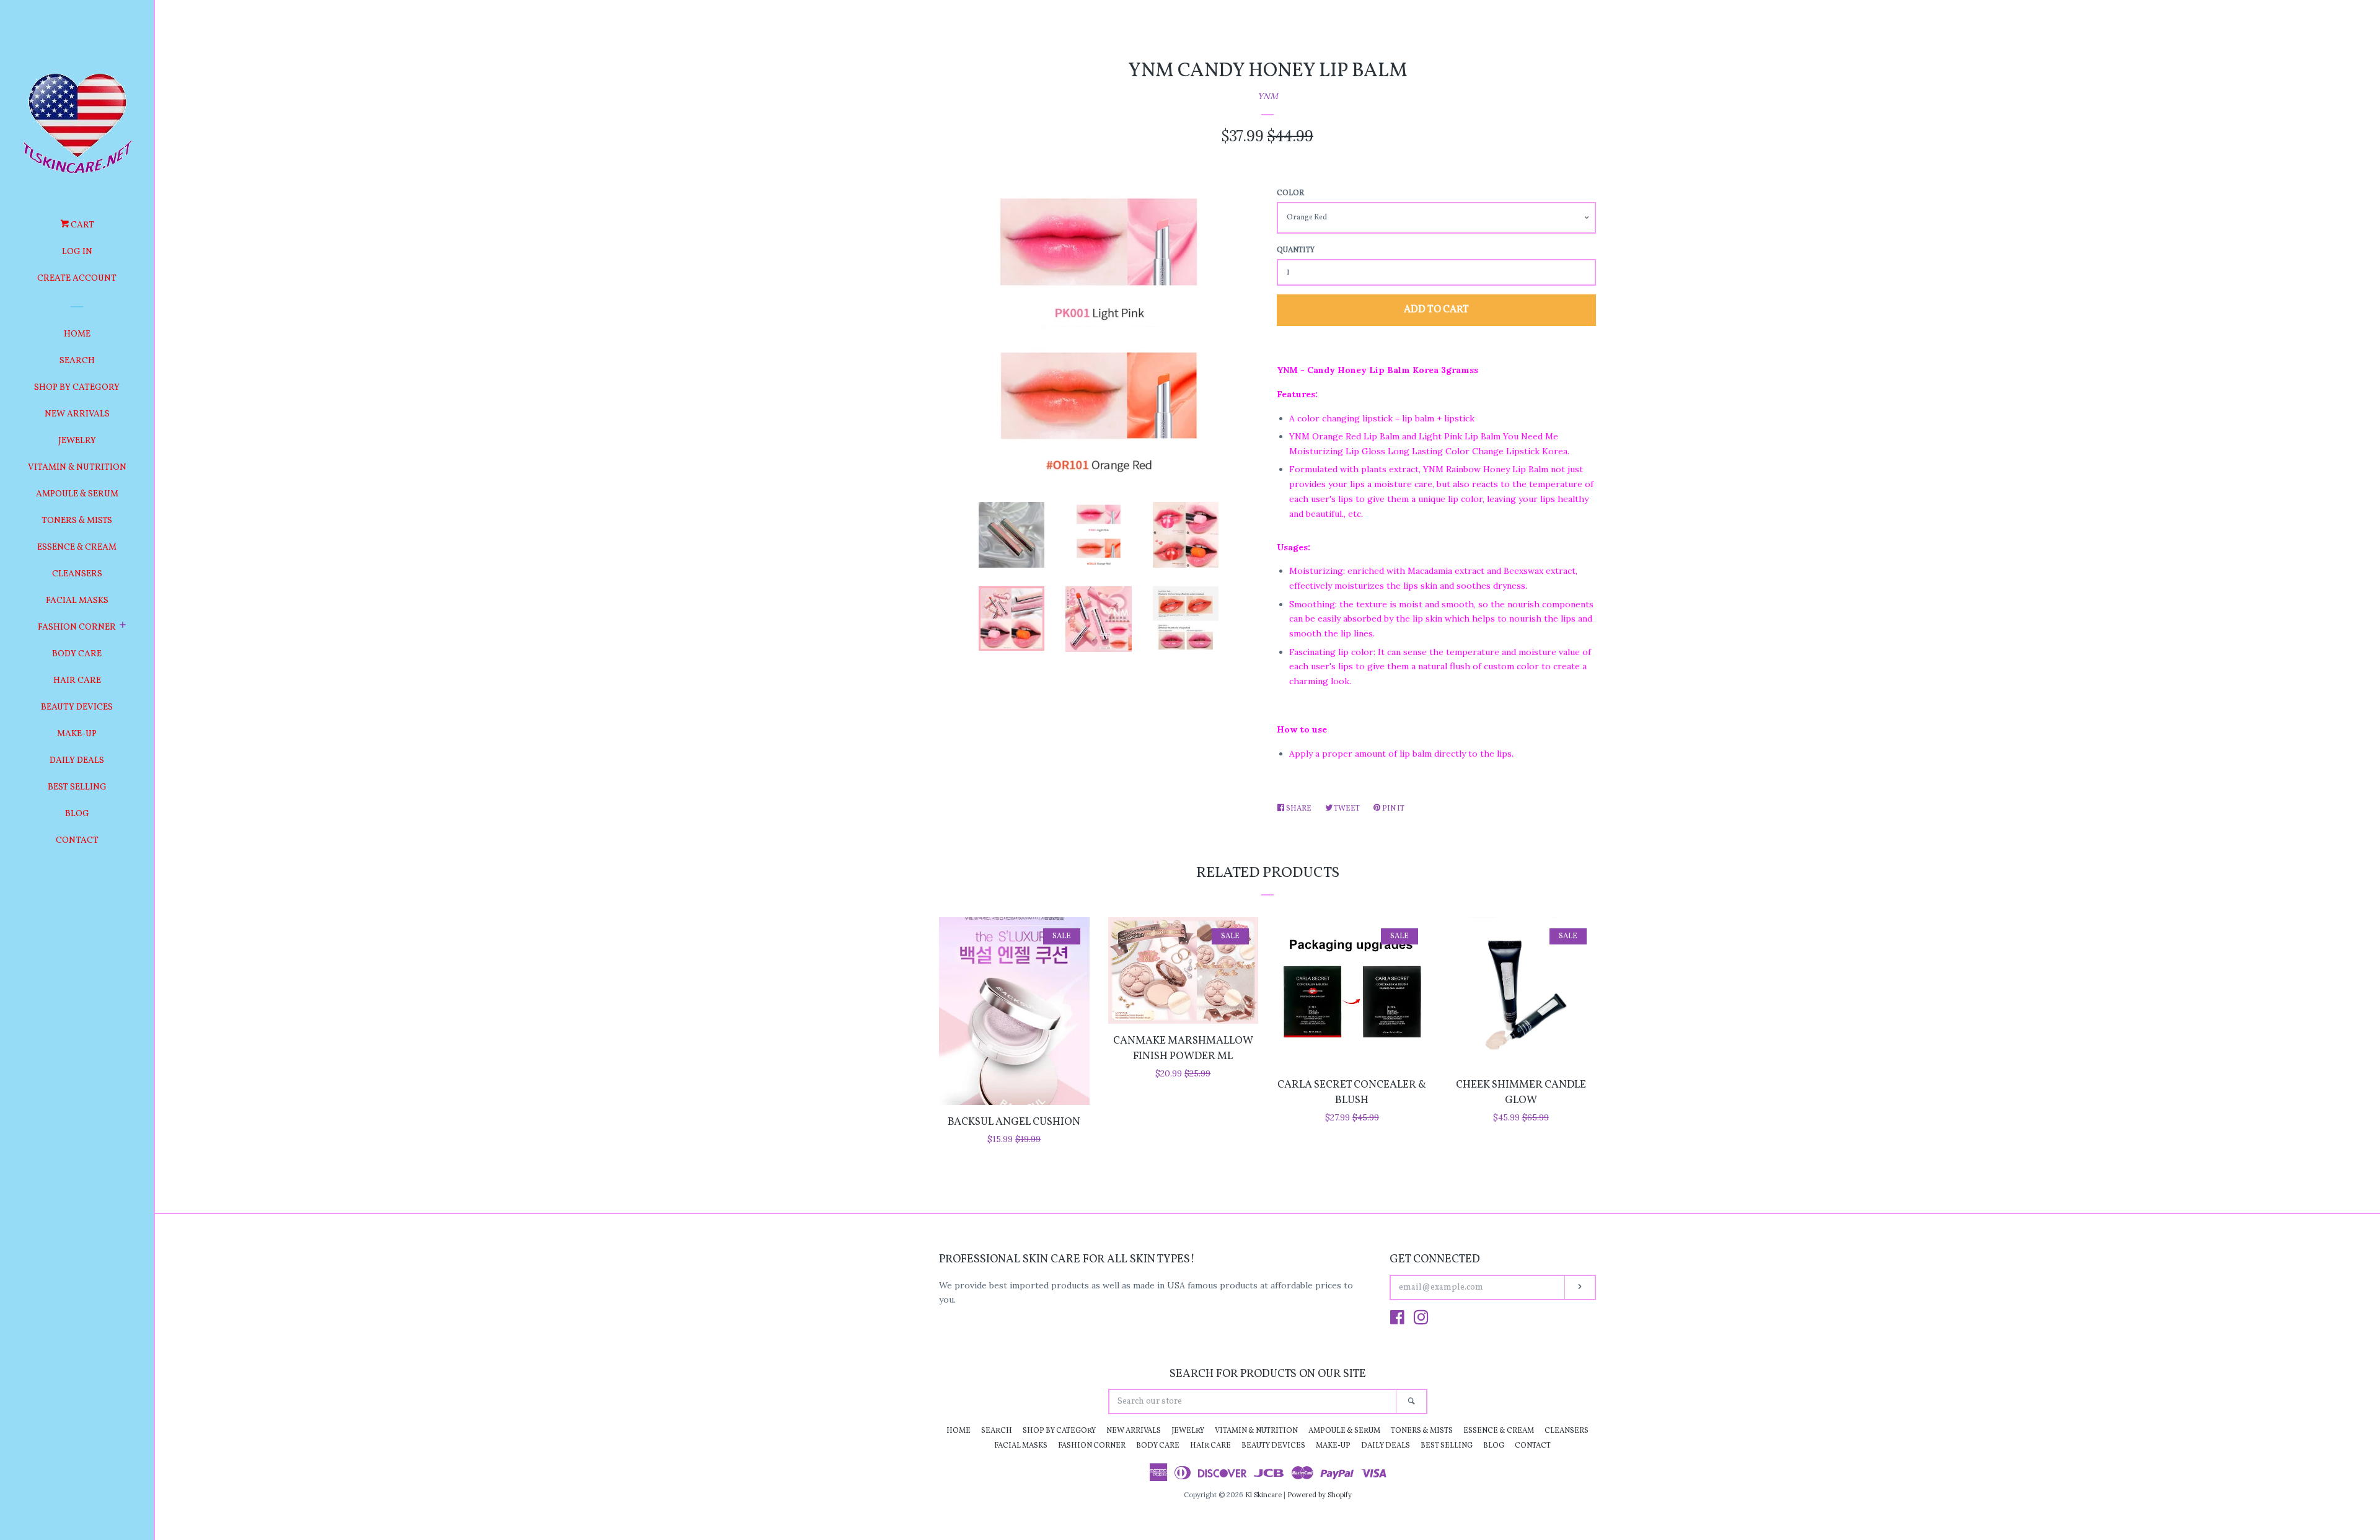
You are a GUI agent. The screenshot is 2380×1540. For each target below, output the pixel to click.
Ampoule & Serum (77, 494)
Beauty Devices (77, 707)
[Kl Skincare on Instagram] (1421, 1320)
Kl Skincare (1263, 1495)
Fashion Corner (77, 627)
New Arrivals (77, 414)
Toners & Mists (77, 521)
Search (77, 361)
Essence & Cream (77, 548)
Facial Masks (77, 601)
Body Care (77, 654)
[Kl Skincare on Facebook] (1397, 1320)
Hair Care (77, 681)
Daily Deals (77, 761)
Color (1290, 193)
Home (77, 334)
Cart (82, 225)
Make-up (77, 734)
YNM (1268, 96)
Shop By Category (77, 388)
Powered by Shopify (1320, 1495)
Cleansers (77, 574)
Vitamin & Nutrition (77, 468)
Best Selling (77, 787)
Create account (77, 279)
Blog (77, 814)
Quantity (1296, 250)
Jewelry (77, 441)
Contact (77, 841)
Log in (77, 252)
